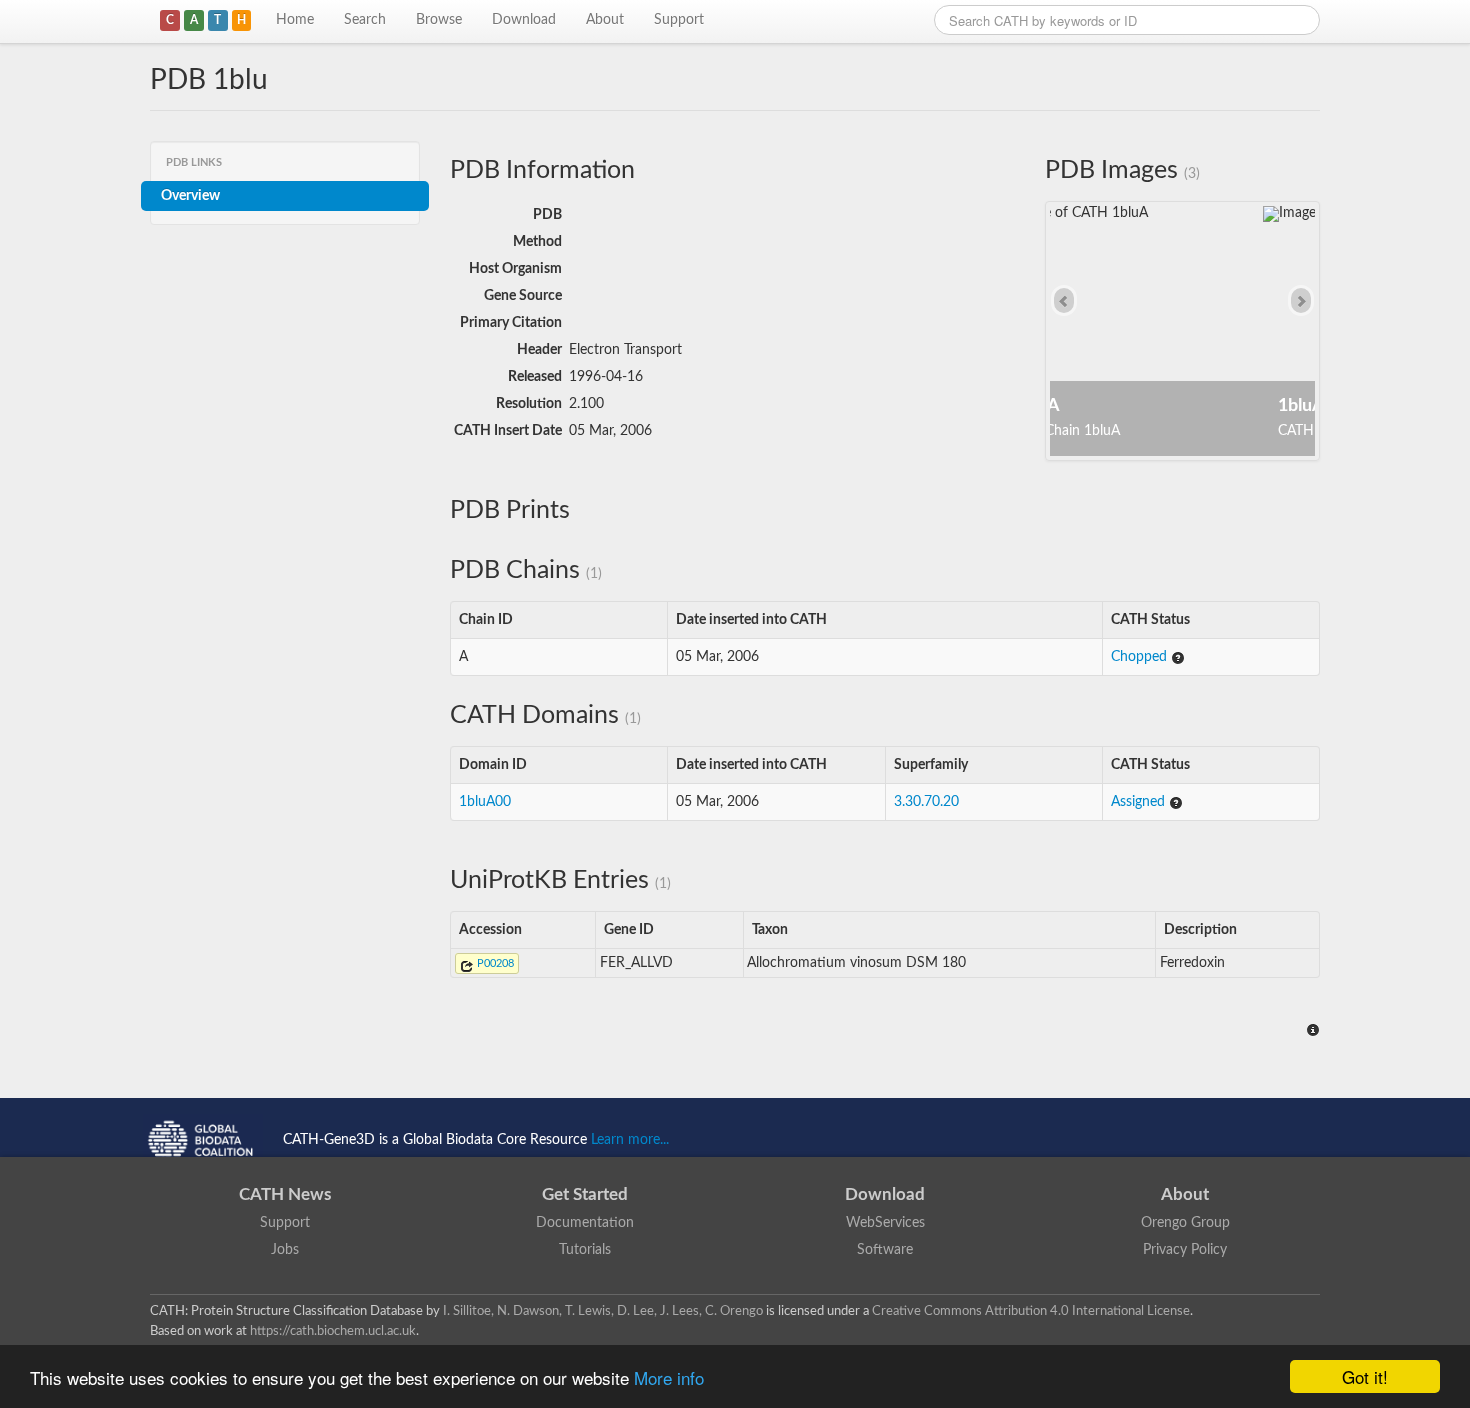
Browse (439, 20)
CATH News (285, 1194)
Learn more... (630, 1140)
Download (524, 20)
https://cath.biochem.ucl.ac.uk (333, 1331)
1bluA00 (485, 802)
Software (885, 1250)
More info (669, 1377)
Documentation (585, 1223)
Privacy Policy (1185, 1250)
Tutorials (585, 1250)
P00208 (494, 963)
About (605, 20)
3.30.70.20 (926, 802)
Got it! (1365, 1376)
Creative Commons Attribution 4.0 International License (1031, 1311)
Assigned (1140, 802)
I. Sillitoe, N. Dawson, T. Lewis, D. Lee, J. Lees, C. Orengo (603, 1311)
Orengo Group (1185, 1223)
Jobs (285, 1250)
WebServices (885, 1223)
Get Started (585, 1194)
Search (365, 20)
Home (295, 20)
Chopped (1141, 657)
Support (679, 20)
